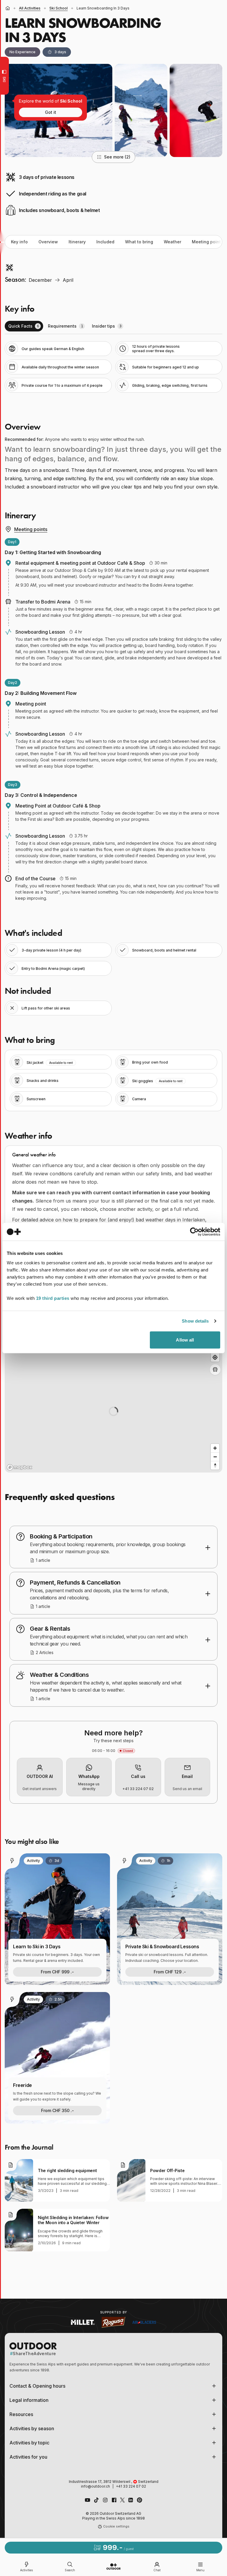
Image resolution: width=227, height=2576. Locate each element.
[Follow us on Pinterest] (140, 2500)
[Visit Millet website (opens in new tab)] (83, 2322)
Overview (48, 242)
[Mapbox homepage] (20, 1467)
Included (105, 242)
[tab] (24, 326)
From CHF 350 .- (57, 2110)
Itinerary (77, 242)
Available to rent (61, 1063)
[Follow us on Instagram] (105, 2500)
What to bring (139, 242)
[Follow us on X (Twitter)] (122, 2500)
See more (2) (117, 157)
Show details (195, 1321)
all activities (30, 8)
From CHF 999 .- (57, 1972)
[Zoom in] (215, 1448)
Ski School (59, 8)
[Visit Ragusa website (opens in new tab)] (113, 2322)
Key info (19, 242)
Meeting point (206, 242)
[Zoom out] (215, 1457)
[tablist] (113, 326)
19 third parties (53, 1298)
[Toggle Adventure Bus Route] (215, 1370)
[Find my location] (215, 1357)
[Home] (8, 8)
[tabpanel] (113, 367)
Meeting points (31, 529)
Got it (51, 112)
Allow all (185, 1340)
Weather (172, 242)
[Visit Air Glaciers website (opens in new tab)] (144, 2322)
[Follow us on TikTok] (96, 2500)
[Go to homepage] (113, 2567)
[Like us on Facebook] (114, 2500)
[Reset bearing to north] (215, 1465)
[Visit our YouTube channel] (87, 2500)
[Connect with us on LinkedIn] (131, 2500)
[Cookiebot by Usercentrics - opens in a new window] (194, 1232)
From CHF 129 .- (170, 1972)
